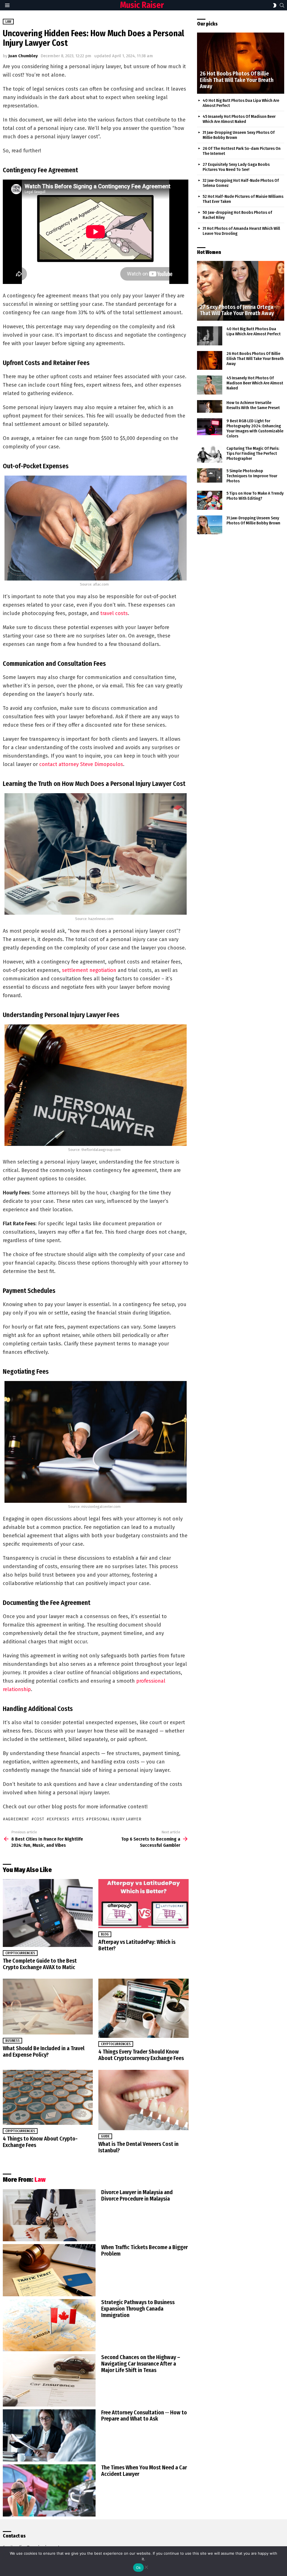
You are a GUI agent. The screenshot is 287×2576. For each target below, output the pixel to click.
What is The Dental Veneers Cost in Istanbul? (138, 2147)
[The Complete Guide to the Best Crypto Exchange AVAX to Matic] (48, 1913)
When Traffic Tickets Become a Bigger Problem (144, 2250)
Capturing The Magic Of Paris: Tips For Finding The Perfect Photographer (253, 453)
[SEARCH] (282, 5)
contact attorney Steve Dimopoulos (81, 764)
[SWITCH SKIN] (275, 5)
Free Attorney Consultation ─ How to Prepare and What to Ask (144, 2416)
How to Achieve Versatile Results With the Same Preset (253, 405)
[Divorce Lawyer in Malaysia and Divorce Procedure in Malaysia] (49, 2215)
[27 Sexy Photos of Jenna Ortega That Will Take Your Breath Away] (241, 291)
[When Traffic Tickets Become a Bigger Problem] (49, 2270)
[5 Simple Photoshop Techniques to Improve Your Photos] (210, 475)
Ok (138, 2568)
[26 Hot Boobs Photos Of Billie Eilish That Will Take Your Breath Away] (241, 63)
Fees (79, 1819)
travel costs (114, 613)
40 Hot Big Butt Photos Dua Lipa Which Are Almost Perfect (254, 331)
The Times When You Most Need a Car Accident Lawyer (144, 2471)
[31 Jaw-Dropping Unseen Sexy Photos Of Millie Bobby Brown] (210, 525)
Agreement (17, 1819)
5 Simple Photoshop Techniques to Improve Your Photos (252, 476)
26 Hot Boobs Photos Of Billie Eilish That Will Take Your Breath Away (255, 359)
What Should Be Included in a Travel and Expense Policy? (44, 2051)
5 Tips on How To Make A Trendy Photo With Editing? (255, 496)
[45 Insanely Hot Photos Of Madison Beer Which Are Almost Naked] (210, 385)
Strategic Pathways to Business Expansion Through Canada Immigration (138, 2309)
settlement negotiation (89, 970)
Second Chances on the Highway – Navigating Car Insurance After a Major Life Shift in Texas (141, 2364)
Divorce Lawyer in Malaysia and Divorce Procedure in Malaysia (137, 2195)
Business (12, 2041)
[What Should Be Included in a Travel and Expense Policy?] (48, 2006)
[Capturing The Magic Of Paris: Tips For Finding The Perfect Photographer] (210, 454)
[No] (146, 2566)
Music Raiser (142, 5)
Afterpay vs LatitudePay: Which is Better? (137, 1945)
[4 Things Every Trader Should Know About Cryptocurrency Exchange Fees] (143, 2008)
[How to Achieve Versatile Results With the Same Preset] (210, 407)
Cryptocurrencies (20, 1953)
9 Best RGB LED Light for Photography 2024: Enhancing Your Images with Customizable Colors (255, 428)
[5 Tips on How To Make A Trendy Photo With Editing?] (210, 500)
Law (40, 2180)
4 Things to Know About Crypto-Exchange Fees (40, 2142)
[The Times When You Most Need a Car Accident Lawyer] (49, 2490)
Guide (105, 2136)
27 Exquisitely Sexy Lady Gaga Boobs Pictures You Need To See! (236, 167)
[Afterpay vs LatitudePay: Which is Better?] (143, 1904)
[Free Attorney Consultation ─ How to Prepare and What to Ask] (49, 2435)
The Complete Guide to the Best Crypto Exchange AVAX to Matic (40, 1964)
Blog (105, 1934)
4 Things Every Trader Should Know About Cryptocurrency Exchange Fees (141, 2055)
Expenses (59, 1819)
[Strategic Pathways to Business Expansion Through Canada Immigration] (49, 2325)
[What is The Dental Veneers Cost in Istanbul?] (143, 2100)
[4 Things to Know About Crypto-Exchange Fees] (48, 2097)
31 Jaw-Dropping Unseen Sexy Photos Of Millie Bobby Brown (253, 520)
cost (39, 1819)
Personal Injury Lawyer (115, 1819)
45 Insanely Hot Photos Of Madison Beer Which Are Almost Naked (239, 119)
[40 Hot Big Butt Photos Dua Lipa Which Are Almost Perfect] (210, 336)
